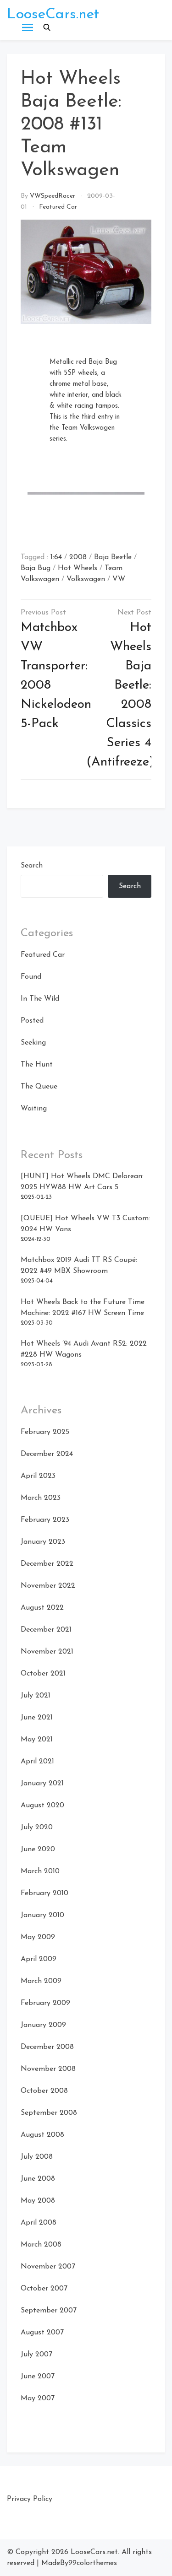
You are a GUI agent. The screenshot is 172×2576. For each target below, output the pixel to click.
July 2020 (37, 1827)
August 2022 (42, 1608)
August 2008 (42, 2135)
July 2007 (36, 2355)
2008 (78, 557)
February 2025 (45, 1432)
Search (32, 866)
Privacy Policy (30, 2499)
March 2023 (41, 1498)
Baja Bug (36, 568)
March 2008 (41, 2245)
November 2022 (48, 1586)
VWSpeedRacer (53, 196)
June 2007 (38, 2377)
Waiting (34, 1109)
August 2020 (42, 1805)
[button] (47, 27)
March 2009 (41, 1981)
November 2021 (47, 1652)
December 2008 (47, 2047)
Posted (32, 1021)
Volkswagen (86, 579)
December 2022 (47, 1564)
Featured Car (58, 207)
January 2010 (42, 1915)
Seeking (33, 1043)
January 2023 (43, 1542)
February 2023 (45, 1520)
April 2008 (39, 2223)
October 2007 (44, 2289)
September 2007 (49, 2311)
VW (119, 579)
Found (31, 977)
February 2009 (45, 2003)
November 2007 (48, 2267)
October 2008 (44, 2091)
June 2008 (38, 2179)
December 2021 (46, 1630)
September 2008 (49, 2113)
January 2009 (43, 2025)
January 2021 (42, 1784)
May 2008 (38, 2201)
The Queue (39, 1087)
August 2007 (42, 2333)
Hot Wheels (78, 568)
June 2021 (37, 1718)
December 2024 (47, 1454)
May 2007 (38, 2398)
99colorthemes (93, 2563)
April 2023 (38, 1476)
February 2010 (44, 1893)
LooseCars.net (53, 15)
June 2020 (38, 1849)
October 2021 (43, 1674)
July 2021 (36, 1696)
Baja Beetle (113, 557)
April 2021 (37, 1762)
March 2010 (40, 1871)
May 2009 (38, 1937)
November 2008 (48, 2069)
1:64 (56, 557)
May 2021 (37, 1740)
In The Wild (40, 999)
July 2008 (37, 2157)
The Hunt (37, 1065)
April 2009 (39, 1959)
